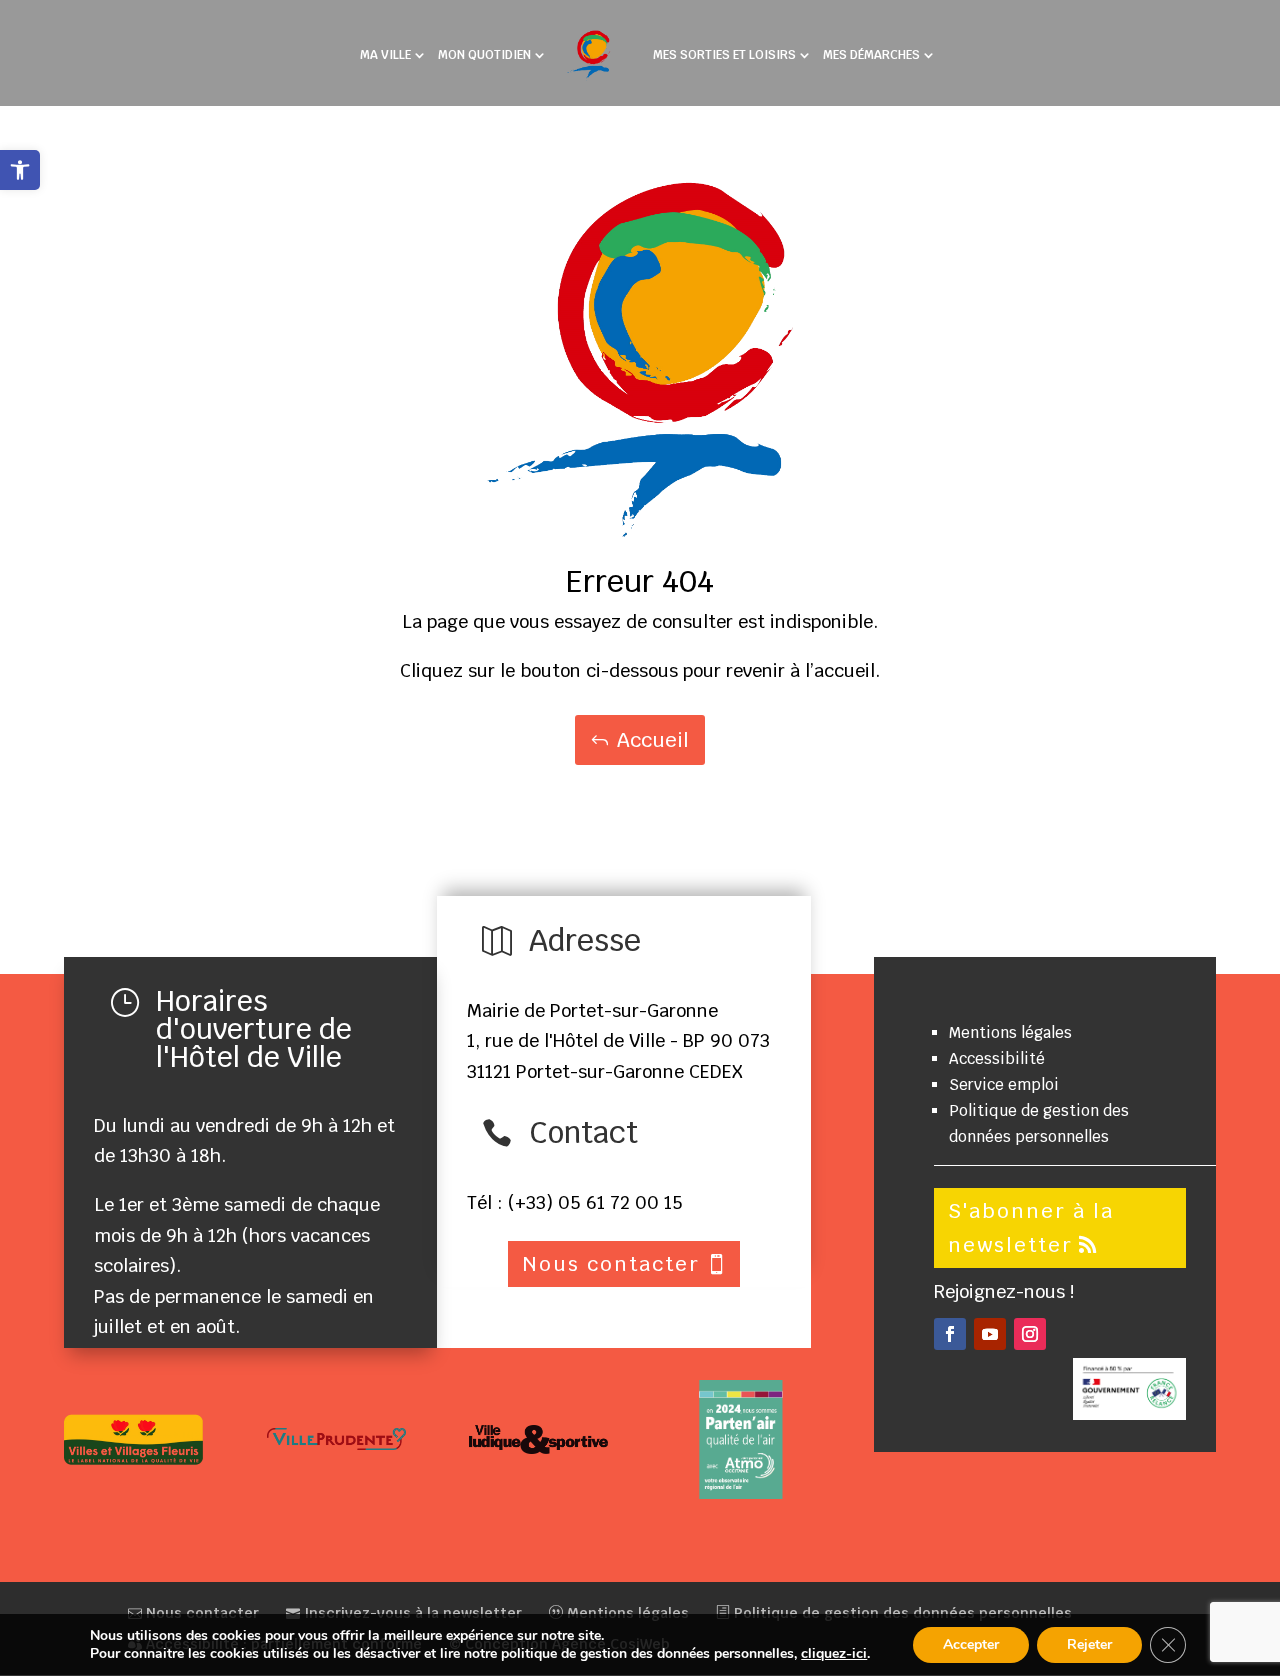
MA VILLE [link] (385, 55)
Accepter (971, 1644)
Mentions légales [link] (1010, 1032)
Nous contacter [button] (611, 1264)
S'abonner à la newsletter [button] (1031, 1228)
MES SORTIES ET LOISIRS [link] (724, 55)
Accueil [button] (653, 740)
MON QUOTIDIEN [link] (484, 55)
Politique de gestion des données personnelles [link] (901, 1613)
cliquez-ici (834, 1654)
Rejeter (1089, 1644)
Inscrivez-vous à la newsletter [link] (411, 1613)
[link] (20, 170)
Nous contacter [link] (200, 1613)
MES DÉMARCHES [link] (871, 55)
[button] (950, 1334)
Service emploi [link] (1004, 1084)
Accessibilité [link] (997, 1058)
